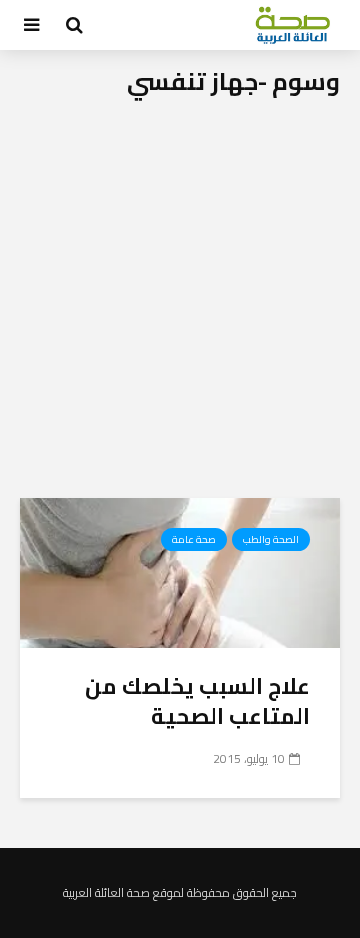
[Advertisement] (180, 308)
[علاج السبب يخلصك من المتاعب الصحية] (180, 571)
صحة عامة (194, 539)
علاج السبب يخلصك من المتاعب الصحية (197, 701)
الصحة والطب (271, 539)
